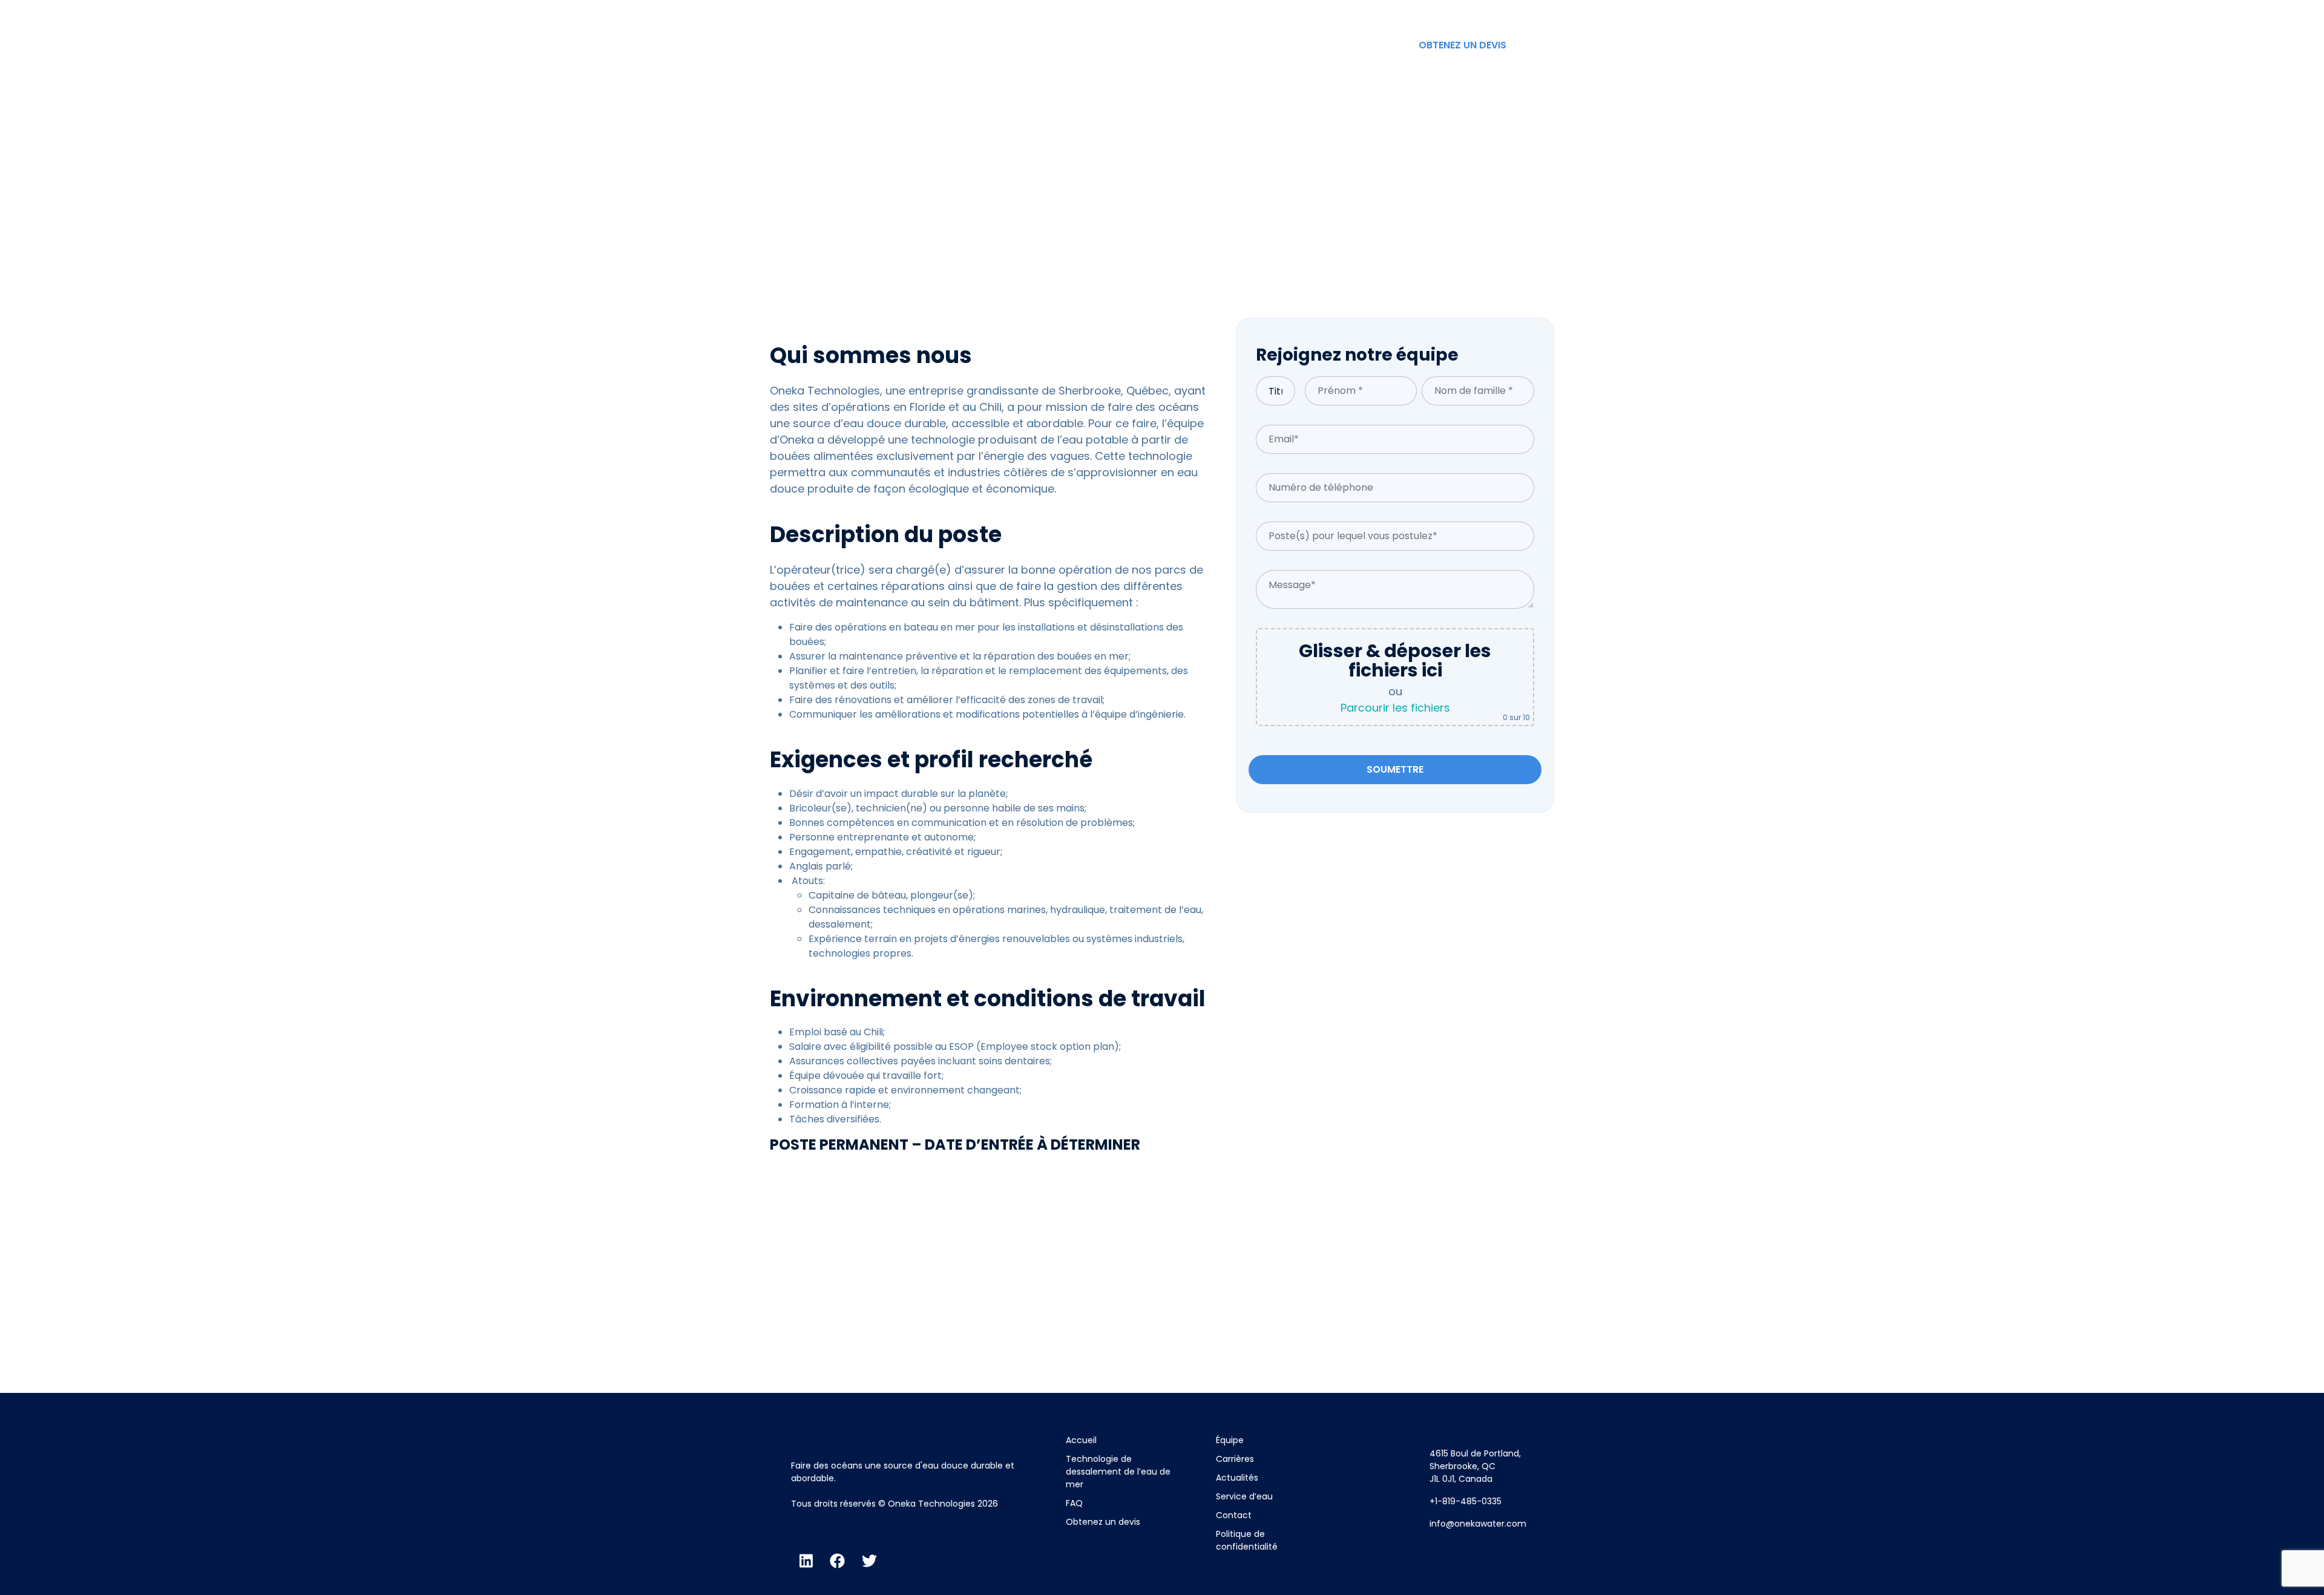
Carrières (1235, 1459)
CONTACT (1373, 45)
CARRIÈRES (1233, 45)
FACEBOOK (1482, 12)
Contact (1234, 1515)
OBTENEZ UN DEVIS (1462, 45)
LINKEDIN (1425, 12)
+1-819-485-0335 (1466, 1501)
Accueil (1081, 1440)
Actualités (1237, 1478)
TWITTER (1539, 12)
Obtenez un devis (1103, 1522)
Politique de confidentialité (1247, 1540)
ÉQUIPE (1176, 45)
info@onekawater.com (1478, 1524)
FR (1533, 45)
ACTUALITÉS (1304, 45)
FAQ (1074, 1503)
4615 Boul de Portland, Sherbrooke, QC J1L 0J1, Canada (1475, 1466)
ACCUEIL (1053, 45)
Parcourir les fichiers (1395, 708)
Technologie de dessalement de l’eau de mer (1118, 1472)
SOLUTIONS (1117, 45)
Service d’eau (1244, 1496)
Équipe (1230, 1440)
